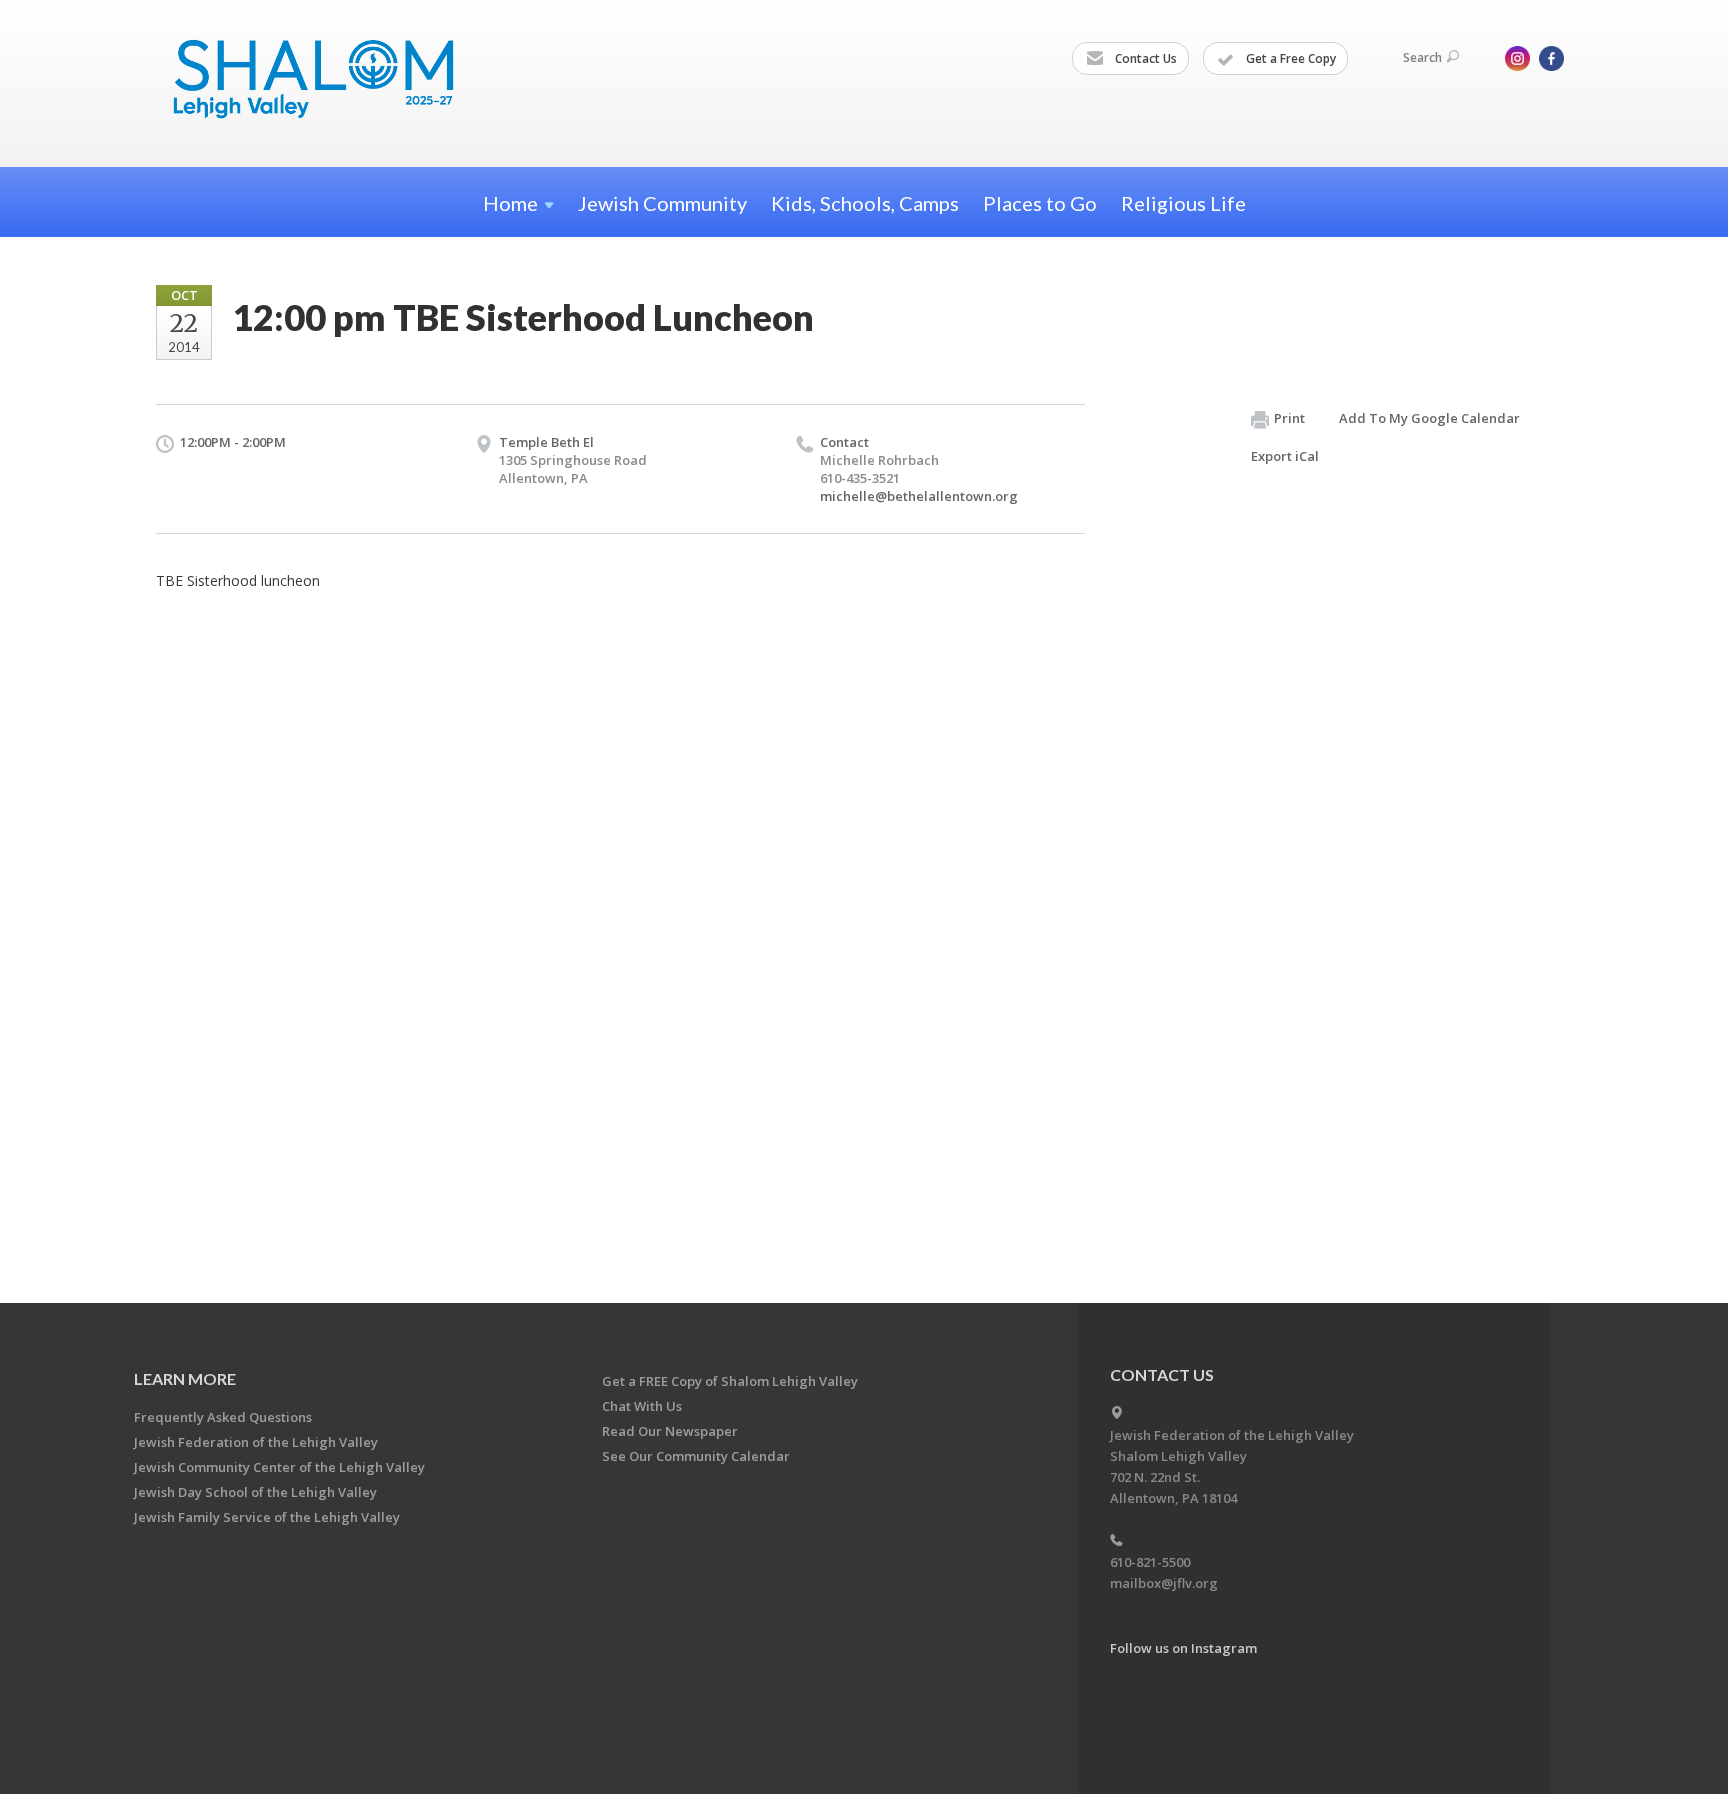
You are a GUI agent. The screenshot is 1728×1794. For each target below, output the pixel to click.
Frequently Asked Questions (223, 1417)
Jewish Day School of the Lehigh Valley (255, 1492)
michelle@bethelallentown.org (919, 496)
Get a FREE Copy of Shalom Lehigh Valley (730, 1381)
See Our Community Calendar (696, 1456)
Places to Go (1040, 203)
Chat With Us (642, 1406)
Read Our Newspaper (670, 1431)
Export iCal (1285, 456)
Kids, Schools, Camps (865, 203)
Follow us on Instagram (1183, 1648)
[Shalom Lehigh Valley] (323, 82)
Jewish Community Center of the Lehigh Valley (279, 1467)
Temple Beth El (546, 442)
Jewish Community (662, 203)
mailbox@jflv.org (1164, 1583)
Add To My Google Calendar (1429, 418)
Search (1422, 57)
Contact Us (1144, 58)
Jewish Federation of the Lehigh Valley (256, 1442)
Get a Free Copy (1289, 58)
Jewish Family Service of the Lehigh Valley (267, 1517)
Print (1289, 418)
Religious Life (1183, 203)
